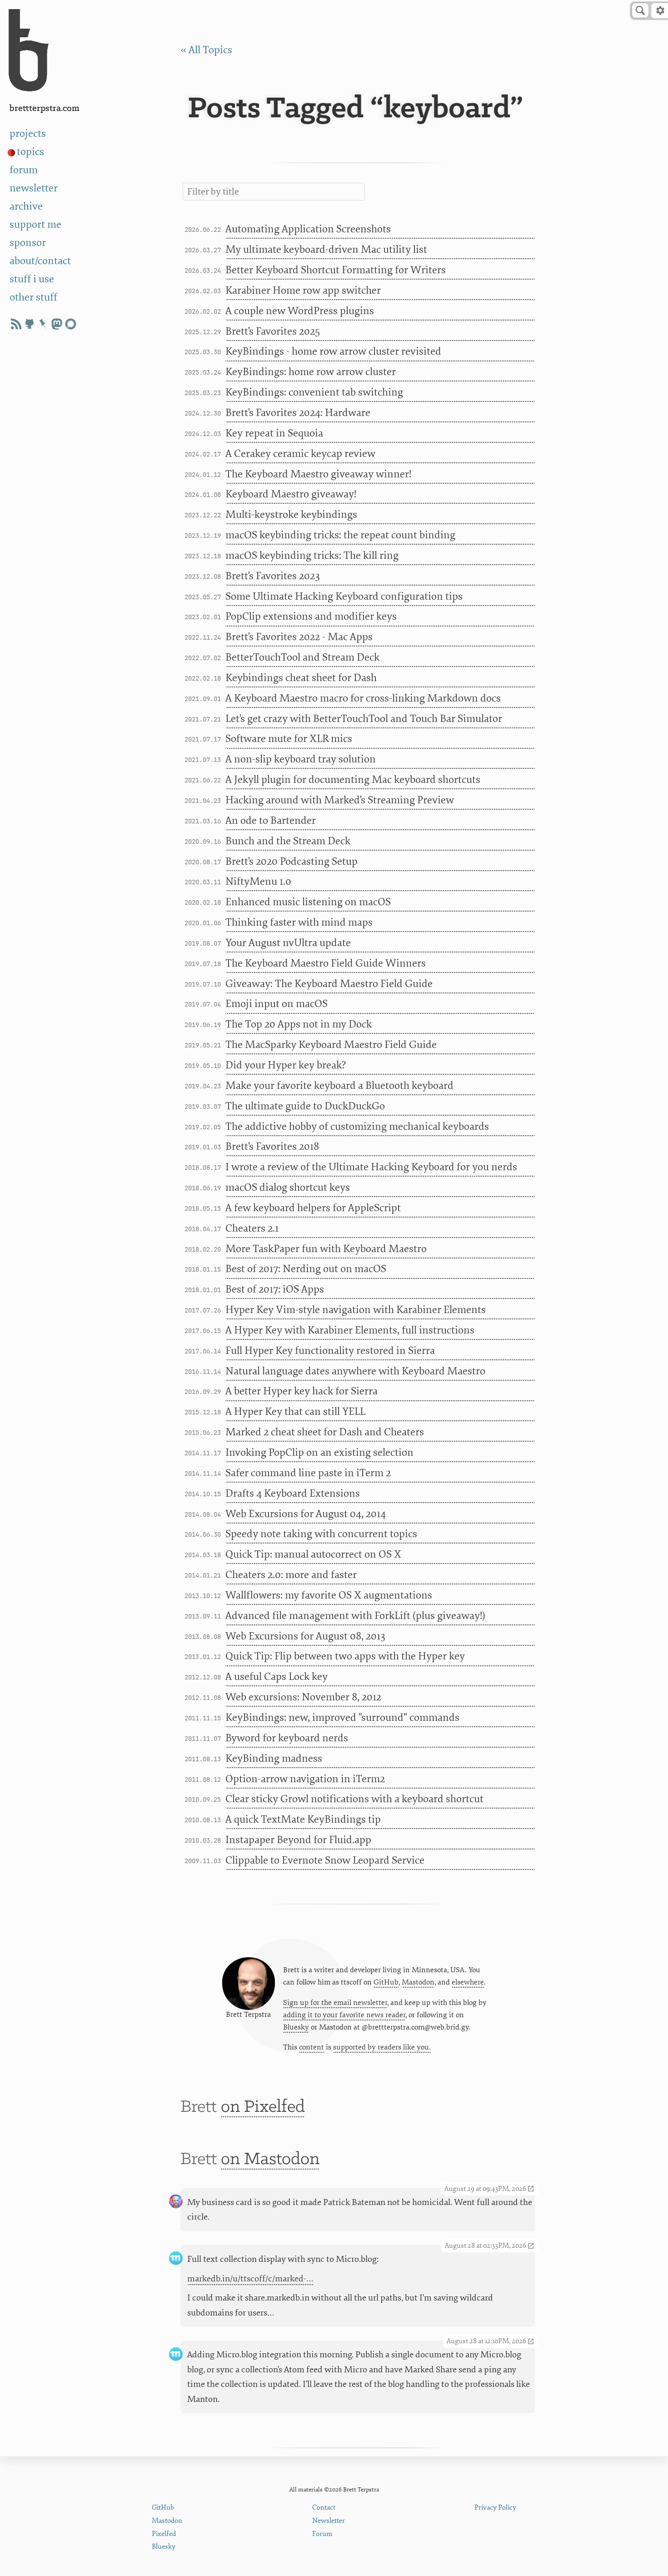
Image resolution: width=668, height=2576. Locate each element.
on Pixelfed (263, 2107)
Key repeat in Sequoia (274, 433)
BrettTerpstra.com (45, 108)
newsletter (34, 188)
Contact (324, 2508)
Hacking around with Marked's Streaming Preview (340, 800)
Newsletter (329, 2521)
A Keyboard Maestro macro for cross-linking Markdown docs (363, 698)
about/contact (40, 261)
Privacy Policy (495, 2508)
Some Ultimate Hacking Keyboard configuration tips (344, 596)
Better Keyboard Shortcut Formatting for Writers (336, 270)
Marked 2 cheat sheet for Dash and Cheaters (325, 1432)
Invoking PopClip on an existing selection (319, 1453)
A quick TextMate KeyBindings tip (303, 1819)
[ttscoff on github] (30, 324)
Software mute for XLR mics (289, 739)
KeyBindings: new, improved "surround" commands (342, 1718)
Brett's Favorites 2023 (273, 576)
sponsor (28, 243)
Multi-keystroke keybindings (291, 515)
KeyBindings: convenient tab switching (314, 392)
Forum (322, 2534)
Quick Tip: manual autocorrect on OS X (313, 1554)
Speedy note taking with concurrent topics (321, 1534)
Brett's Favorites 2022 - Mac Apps (299, 637)
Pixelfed (164, 2534)
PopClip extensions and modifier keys (311, 616)
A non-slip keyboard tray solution (301, 759)
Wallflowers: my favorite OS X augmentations (329, 1595)
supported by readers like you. (382, 2047)
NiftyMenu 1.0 (258, 882)
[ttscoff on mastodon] (57, 324)
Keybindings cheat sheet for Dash (301, 678)
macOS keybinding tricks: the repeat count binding (340, 535)
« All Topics (206, 50)
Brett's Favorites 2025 (273, 331)
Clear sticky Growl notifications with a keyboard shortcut (354, 1799)
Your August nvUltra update (288, 943)
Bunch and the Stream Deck (288, 841)
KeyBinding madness (274, 1759)
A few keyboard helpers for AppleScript (313, 1208)
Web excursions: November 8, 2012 (303, 1697)
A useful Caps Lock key (277, 1677)
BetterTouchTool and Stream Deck (302, 657)
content (312, 2047)
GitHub (386, 1982)
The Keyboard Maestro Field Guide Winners (326, 963)
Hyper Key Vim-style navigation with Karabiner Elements (356, 1310)
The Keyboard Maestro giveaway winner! (318, 474)
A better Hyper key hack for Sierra (302, 1391)
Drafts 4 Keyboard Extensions (293, 1493)
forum (24, 170)
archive (26, 206)
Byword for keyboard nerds (287, 1738)
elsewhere (468, 1982)
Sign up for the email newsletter (335, 2003)
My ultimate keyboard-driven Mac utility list (326, 250)
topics (30, 152)
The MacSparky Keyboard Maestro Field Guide (331, 1045)
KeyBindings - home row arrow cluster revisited (333, 351)
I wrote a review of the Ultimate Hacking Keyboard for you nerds (371, 1167)
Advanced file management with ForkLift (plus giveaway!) (355, 1616)
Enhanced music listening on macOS (308, 902)
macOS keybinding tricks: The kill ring (312, 556)
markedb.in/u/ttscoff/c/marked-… (250, 2279)
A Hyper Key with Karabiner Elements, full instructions (350, 1330)
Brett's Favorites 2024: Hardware (298, 413)
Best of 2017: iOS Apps (275, 1289)
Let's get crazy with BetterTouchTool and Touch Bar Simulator (364, 719)
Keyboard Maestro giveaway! (291, 494)
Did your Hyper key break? (286, 1065)
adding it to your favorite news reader (344, 2015)
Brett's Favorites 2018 (272, 1147)
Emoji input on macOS (277, 1004)
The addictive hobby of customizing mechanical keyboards (357, 1127)
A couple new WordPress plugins (300, 311)
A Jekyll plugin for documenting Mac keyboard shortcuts (353, 780)
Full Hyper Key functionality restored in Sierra (330, 1351)
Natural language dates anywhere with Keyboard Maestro (355, 1371)
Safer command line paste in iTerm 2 (308, 1473)
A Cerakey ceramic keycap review (300, 454)
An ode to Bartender (271, 821)
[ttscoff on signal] (70, 324)
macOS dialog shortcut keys (288, 1188)
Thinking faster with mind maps (299, 922)
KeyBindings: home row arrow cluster (311, 372)
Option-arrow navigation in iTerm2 (305, 1779)
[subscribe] (16, 324)
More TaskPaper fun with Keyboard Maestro (326, 1249)
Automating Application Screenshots (308, 229)
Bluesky (296, 2027)
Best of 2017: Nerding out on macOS (306, 1269)
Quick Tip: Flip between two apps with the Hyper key (345, 1656)
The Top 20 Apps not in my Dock (299, 1024)
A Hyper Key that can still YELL (295, 1412)
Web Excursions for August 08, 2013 (305, 1636)
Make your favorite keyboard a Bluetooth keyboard (339, 1086)
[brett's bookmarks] (43, 324)
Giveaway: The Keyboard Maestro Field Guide (329, 984)
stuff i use (32, 279)
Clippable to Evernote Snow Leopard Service (325, 1860)
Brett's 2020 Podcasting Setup (292, 862)
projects (28, 134)
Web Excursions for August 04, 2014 (306, 1514)
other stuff (33, 297)
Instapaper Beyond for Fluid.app (298, 1840)
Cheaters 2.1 (252, 1228)
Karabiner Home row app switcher (303, 291)
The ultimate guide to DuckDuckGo (305, 1106)
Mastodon (418, 1982)
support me (35, 225)
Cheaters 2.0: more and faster (291, 1575)
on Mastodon (270, 2160)
